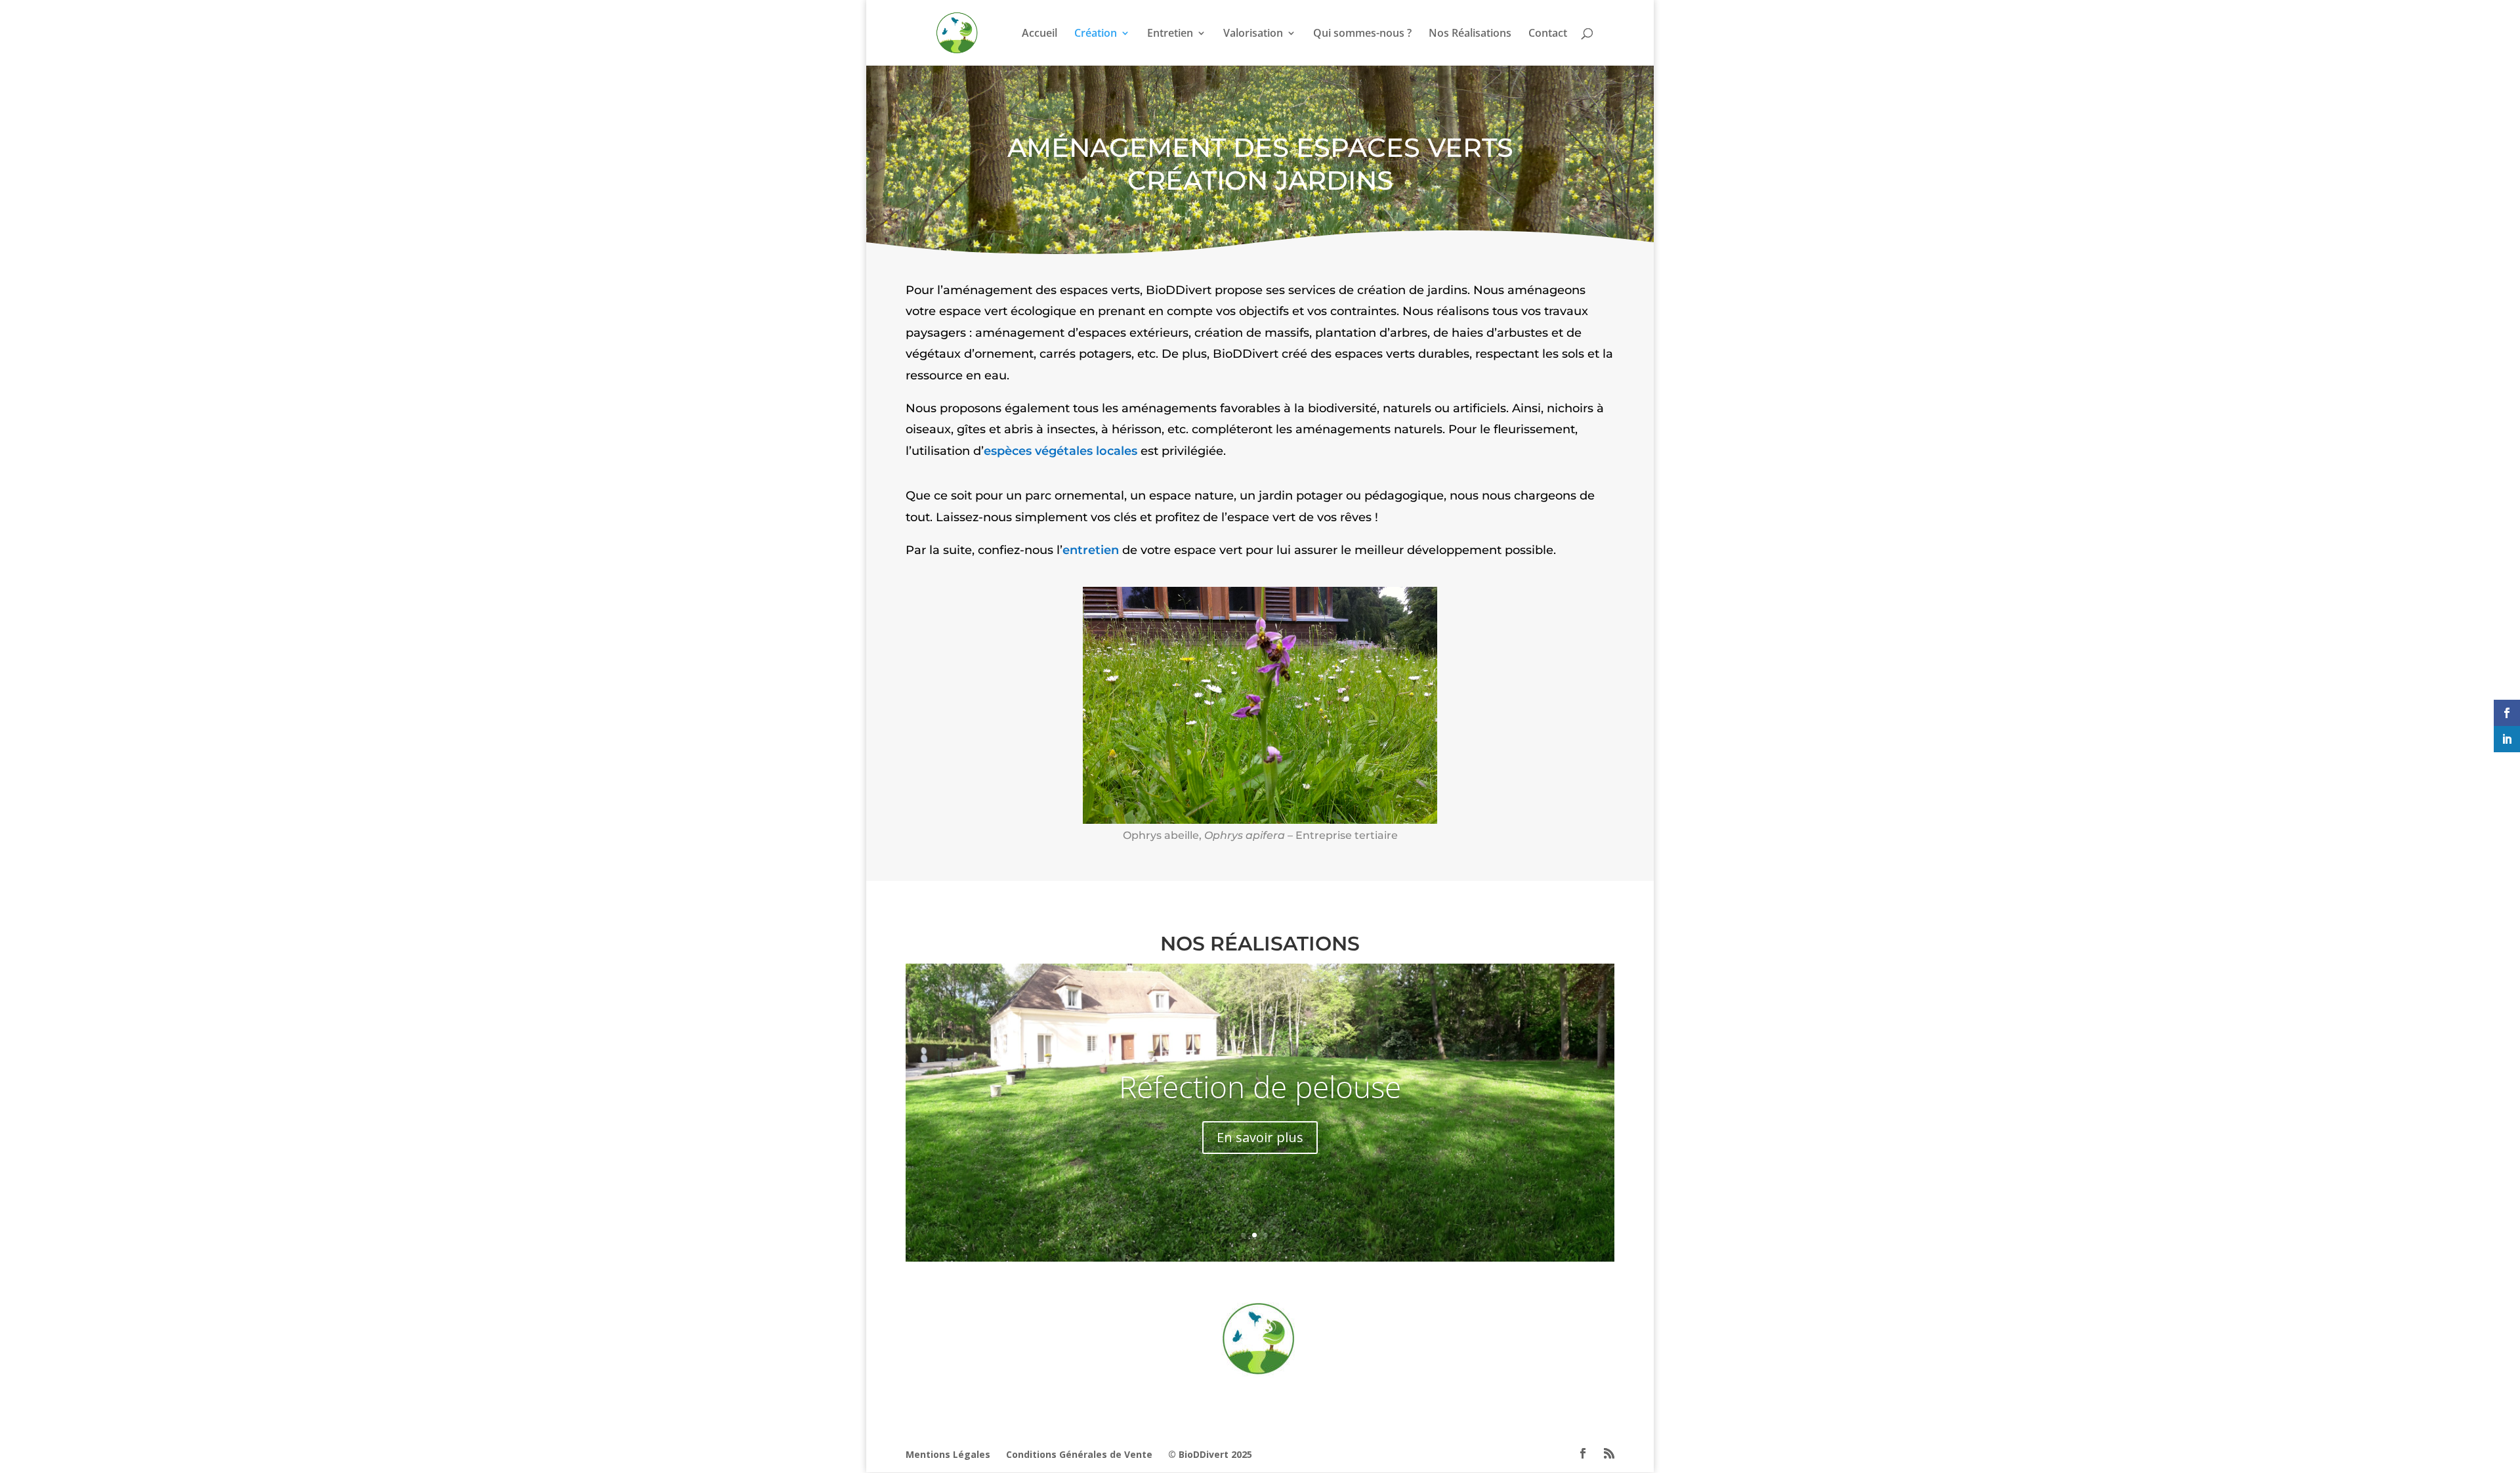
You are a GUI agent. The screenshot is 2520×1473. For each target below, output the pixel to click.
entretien (1091, 550)
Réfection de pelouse (1260, 1086)
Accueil (1039, 34)
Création (1096, 34)
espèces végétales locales (1060, 451)
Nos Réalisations (1470, 34)
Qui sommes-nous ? (1362, 34)
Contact (1548, 34)
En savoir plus (1260, 1137)
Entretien (1170, 34)
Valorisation (1253, 34)
